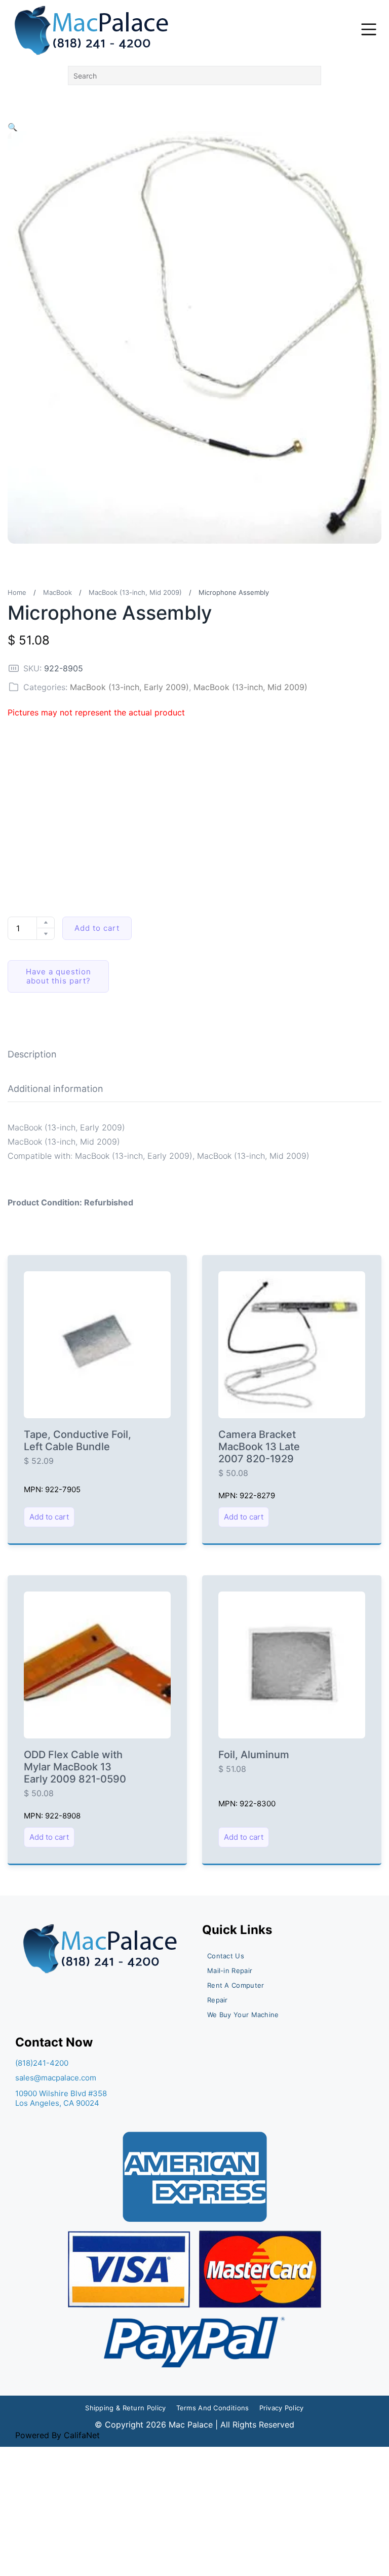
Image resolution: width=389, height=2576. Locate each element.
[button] (13, 127)
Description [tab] (32, 1054)
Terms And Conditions (213, 2408)
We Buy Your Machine (243, 2015)
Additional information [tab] (55, 1089)
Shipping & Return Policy (125, 2408)
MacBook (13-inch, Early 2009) (129, 687)
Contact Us (226, 1956)
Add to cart (97, 928)
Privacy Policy (282, 2408)
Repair (218, 2000)
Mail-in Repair (230, 1971)
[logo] (92, 30)
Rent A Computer (236, 1985)
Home (17, 592)
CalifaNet (82, 2435)
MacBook (57, 592)
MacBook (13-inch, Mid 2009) (135, 592)
